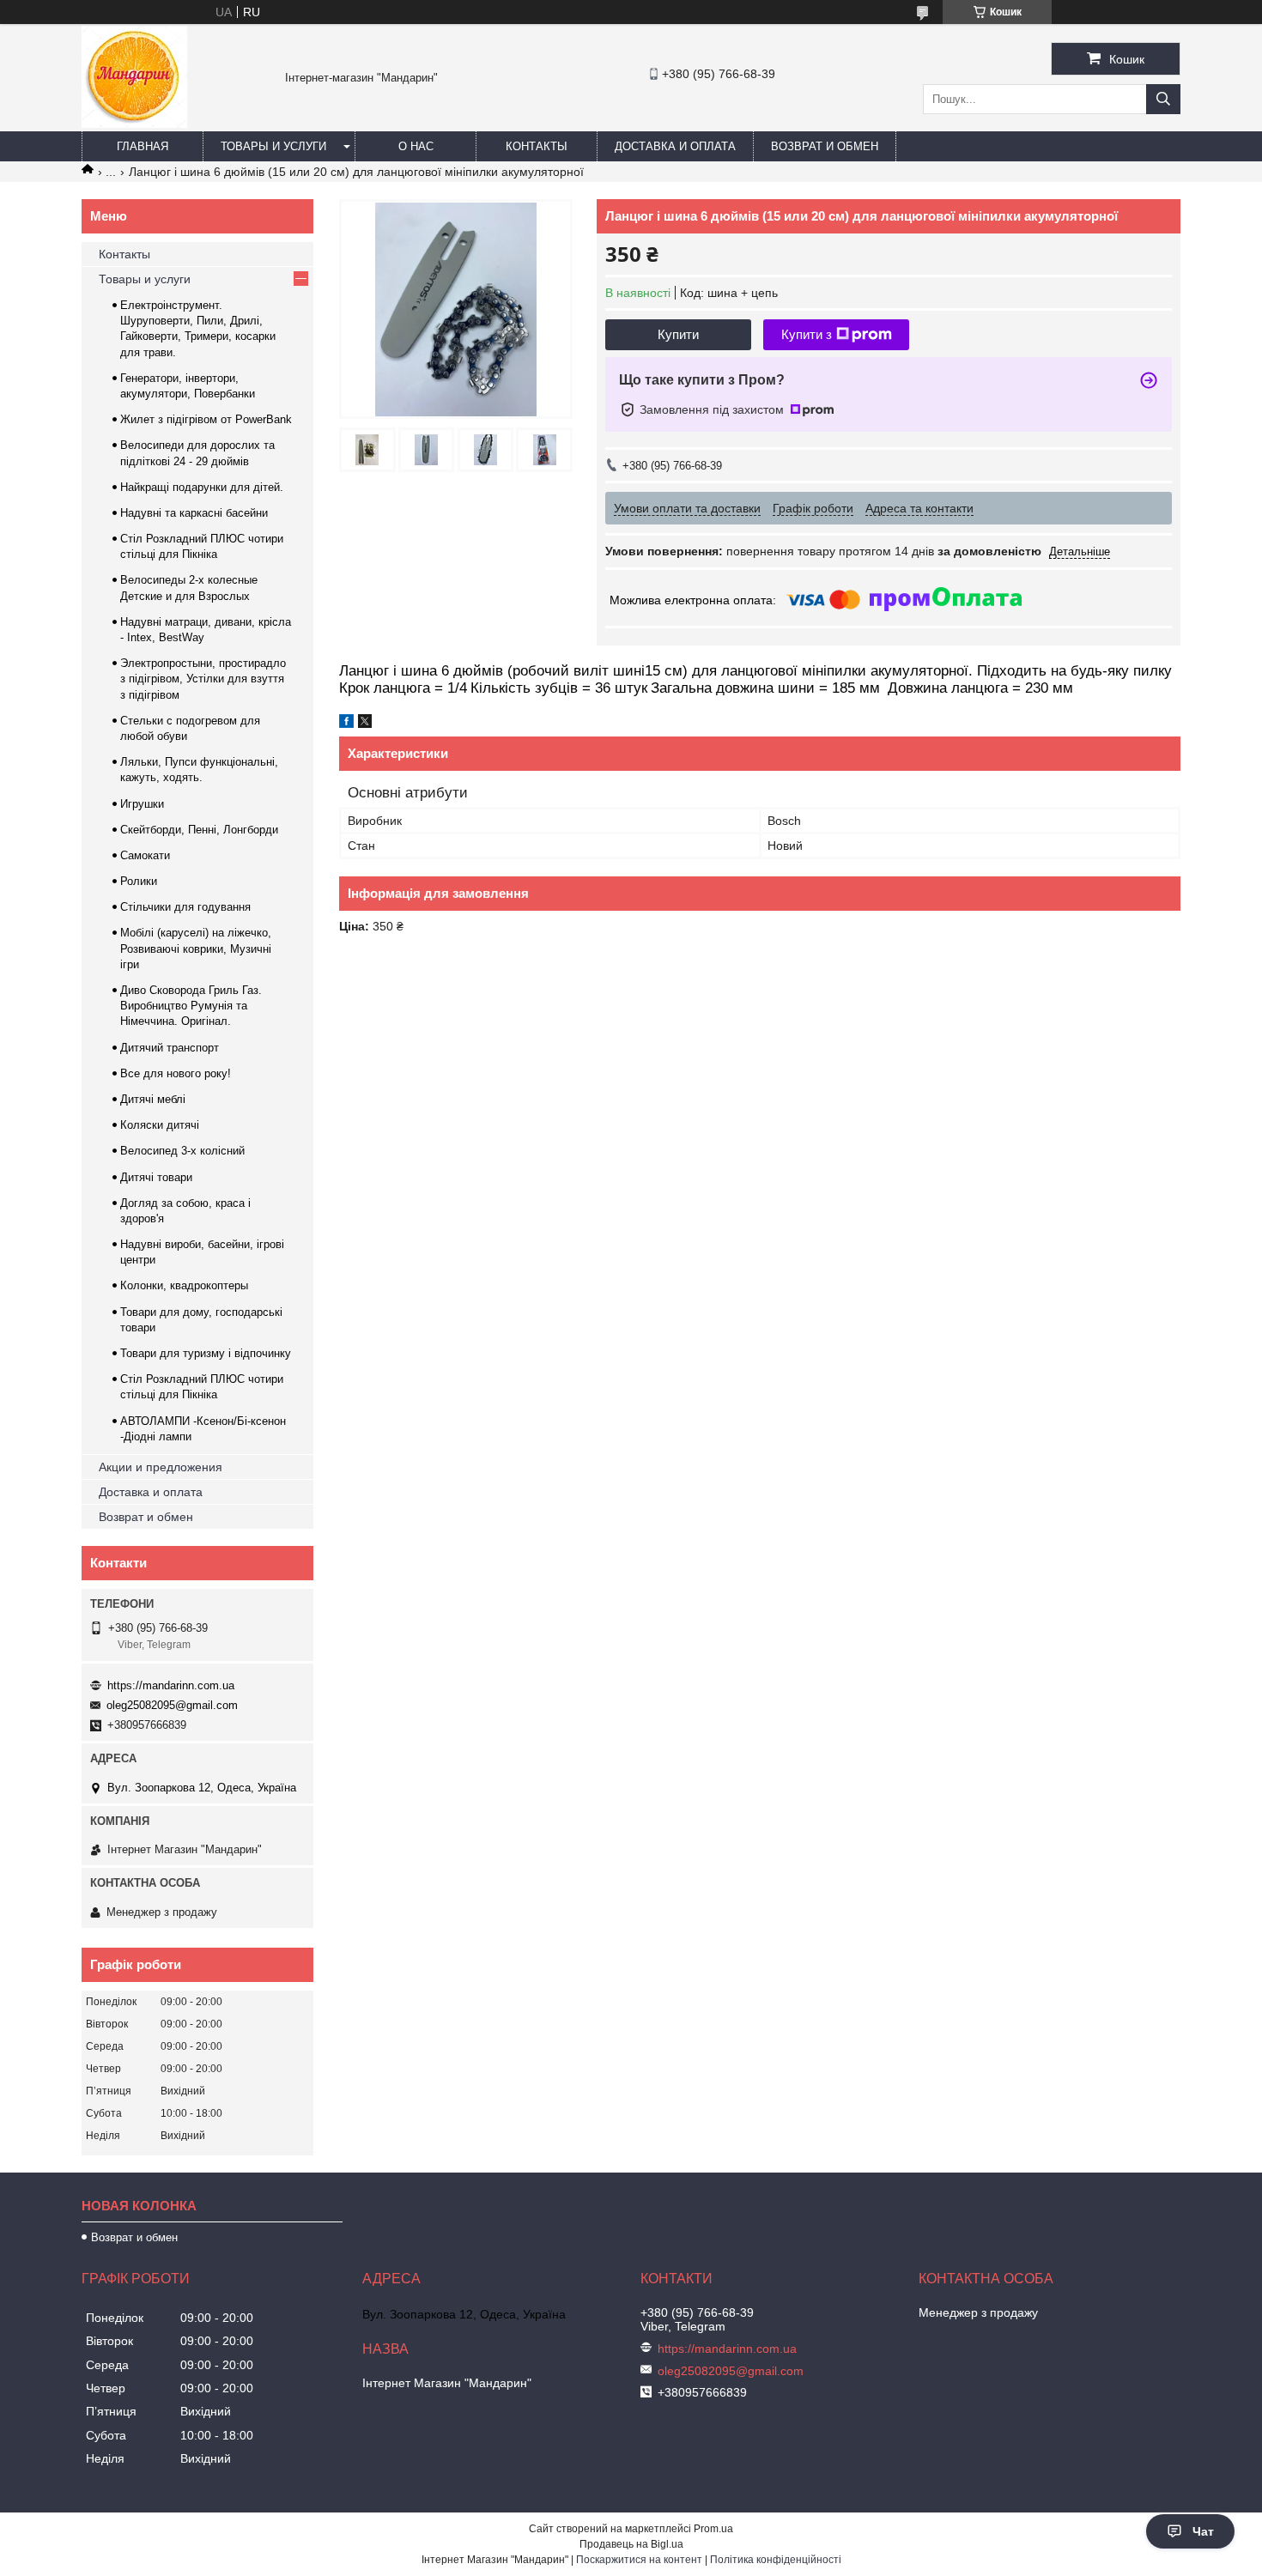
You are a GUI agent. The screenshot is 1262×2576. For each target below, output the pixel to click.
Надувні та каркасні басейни (194, 513)
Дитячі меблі (153, 1099)
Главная (143, 146)
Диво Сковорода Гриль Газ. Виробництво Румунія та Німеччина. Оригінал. (191, 1006)
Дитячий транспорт (170, 1048)
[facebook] (346, 724)
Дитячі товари (156, 1177)
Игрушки (142, 804)
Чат (1203, 2531)
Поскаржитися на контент (639, 2560)
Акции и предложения (161, 1467)
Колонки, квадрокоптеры (184, 1285)
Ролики (139, 881)
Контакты (537, 146)
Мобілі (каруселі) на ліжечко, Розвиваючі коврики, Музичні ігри (196, 948)
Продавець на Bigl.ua (631, 2544)
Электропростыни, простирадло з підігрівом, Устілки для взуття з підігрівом (203, 679)
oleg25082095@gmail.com (172, 1705)
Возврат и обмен (825, 146)
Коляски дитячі (160, 1125)
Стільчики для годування (185, 907)
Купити (678, 334)
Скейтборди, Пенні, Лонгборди (199, 830)
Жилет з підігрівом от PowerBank (206, 419)
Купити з (807, 334)
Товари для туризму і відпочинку (206, 1353)
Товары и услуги (273, 146)
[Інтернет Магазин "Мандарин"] (134, 124)
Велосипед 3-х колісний (182, 1151)
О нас (416, 146)
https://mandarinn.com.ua (171, 1685)
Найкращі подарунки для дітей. (202, 487)
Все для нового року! (176, 1073)
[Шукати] (1163, 99)
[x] (365, 724)
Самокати (145, 855)
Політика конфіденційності (776, 2560)
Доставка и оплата (675, 146)
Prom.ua (713, 2529)
